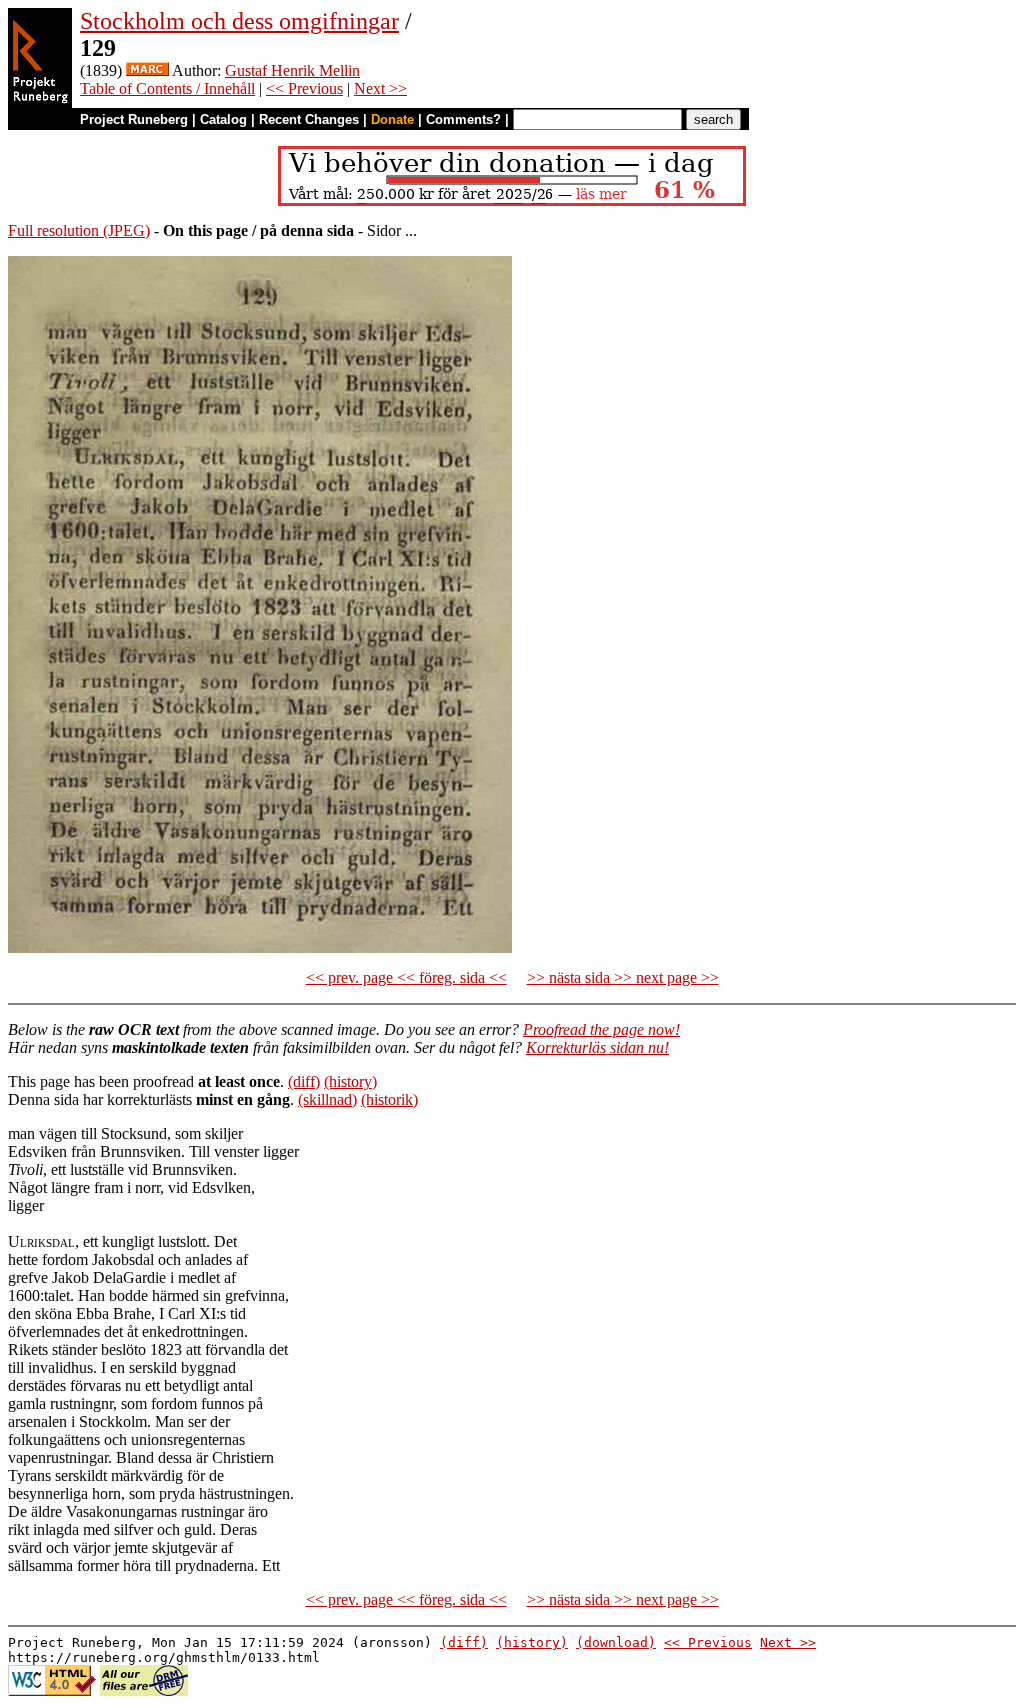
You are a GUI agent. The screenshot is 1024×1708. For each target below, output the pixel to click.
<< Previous (304, 88)
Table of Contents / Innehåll (167, 88)
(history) (350, 1081)
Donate (392, 119)
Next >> (380, 88)
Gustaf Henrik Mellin (292, 70)
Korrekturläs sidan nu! (597, 1047)
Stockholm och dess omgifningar (239, 21)
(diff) (304, 1081)
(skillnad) (327, 1099)
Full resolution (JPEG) (79, 230)
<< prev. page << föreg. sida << (406, 977)
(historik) (389, 1099)
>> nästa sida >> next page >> (623, 977)
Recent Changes (309, 119)
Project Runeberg (134, 119)
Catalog (223, 119)
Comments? (463, 119)
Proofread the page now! (601, 1029)
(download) (616, 1642)
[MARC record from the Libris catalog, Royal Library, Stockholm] (147, 70)
